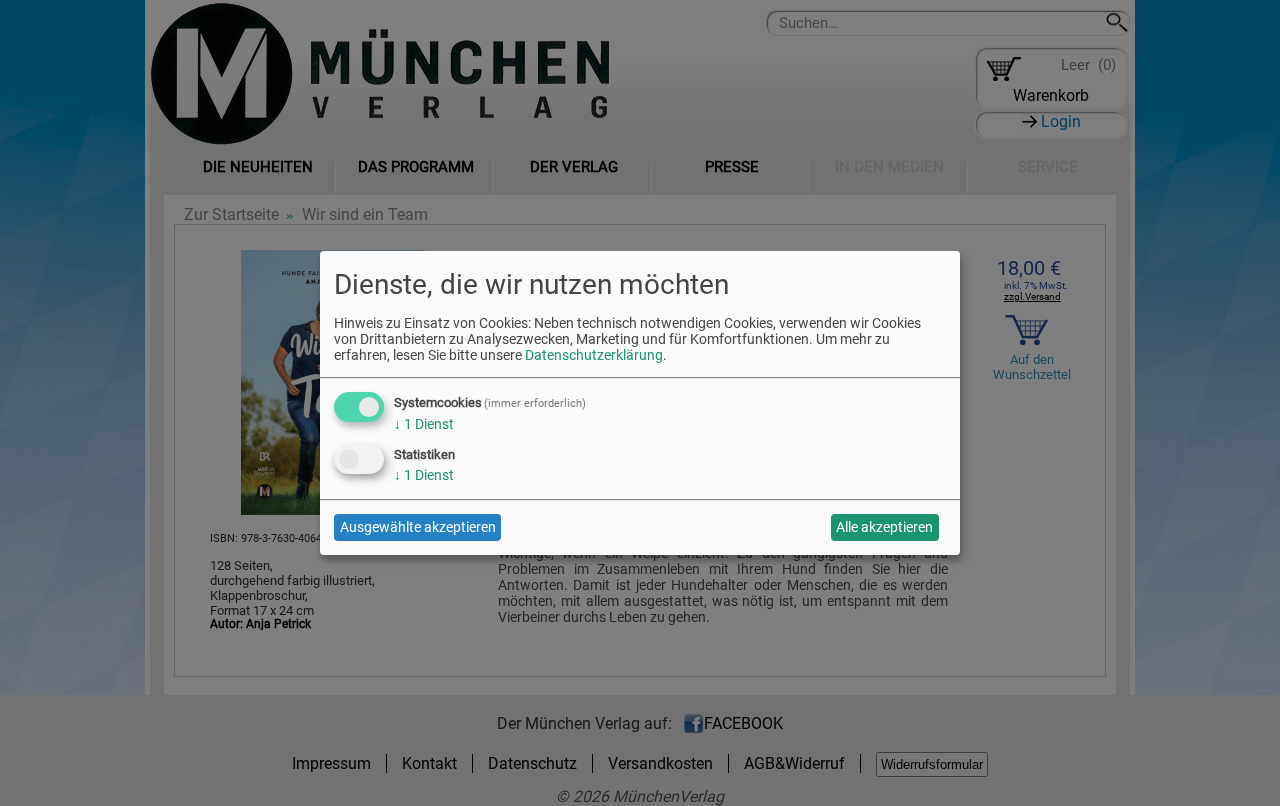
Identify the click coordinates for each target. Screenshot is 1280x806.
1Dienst (424, 424)
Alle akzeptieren (884, 527)
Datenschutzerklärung (594, 355)
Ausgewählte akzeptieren (418, 527)
